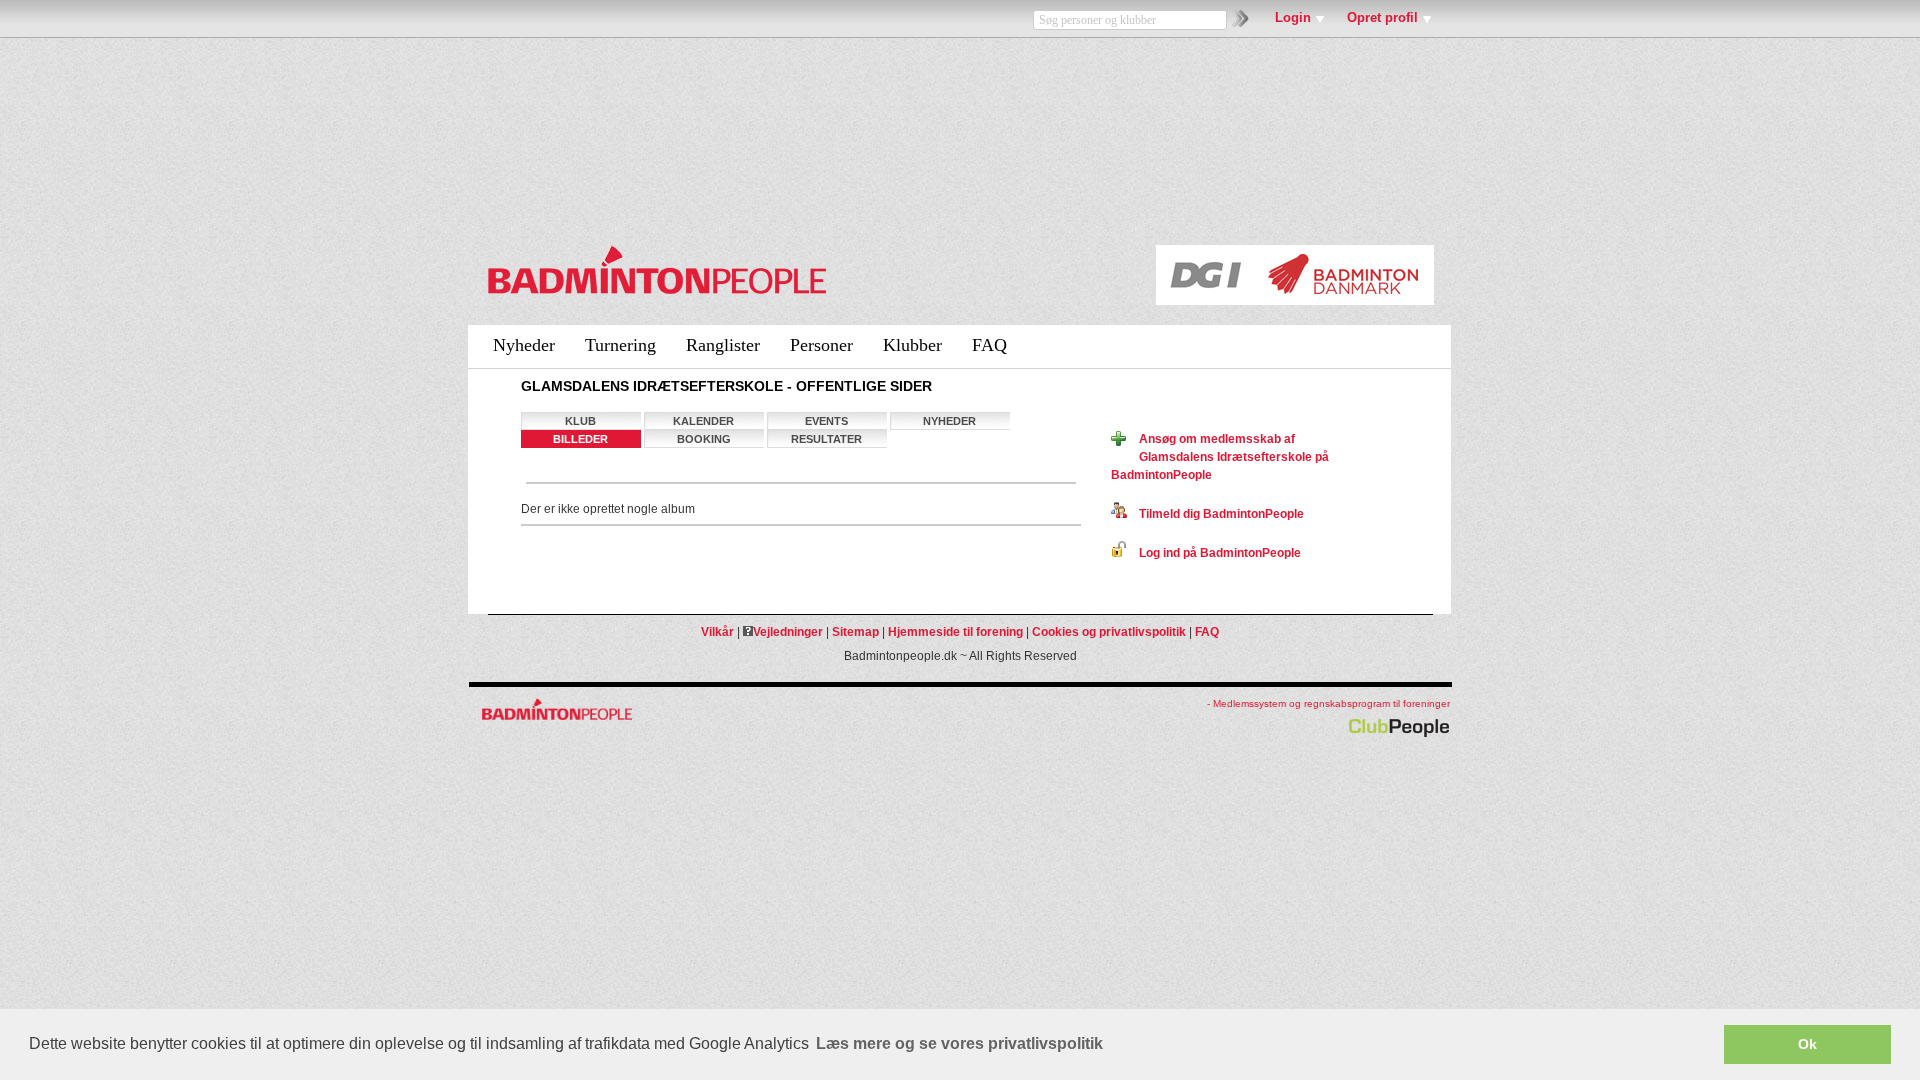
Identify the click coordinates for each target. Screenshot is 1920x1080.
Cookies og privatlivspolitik (1109, 632)
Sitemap (855, 632)
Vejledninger (788, 632)
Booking (704, 439)
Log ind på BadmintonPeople (1214, 553)
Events (826, 421)
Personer (821, 345)
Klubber (912, 345)
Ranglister (723, 345)
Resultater (826, 439)
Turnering (620, 345)
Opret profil (1382, 17)
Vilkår (717, 632)
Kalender (703, 421)
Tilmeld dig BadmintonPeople (1215, 514)
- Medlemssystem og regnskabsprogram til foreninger (1328, 703)
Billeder (580, 439)
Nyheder (524, 345)
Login (1293, 17)
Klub (580, 421)
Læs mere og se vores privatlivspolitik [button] (959, 1043)
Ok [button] (1807, 1044)
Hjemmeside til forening (955, 632)
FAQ (989, 345)
